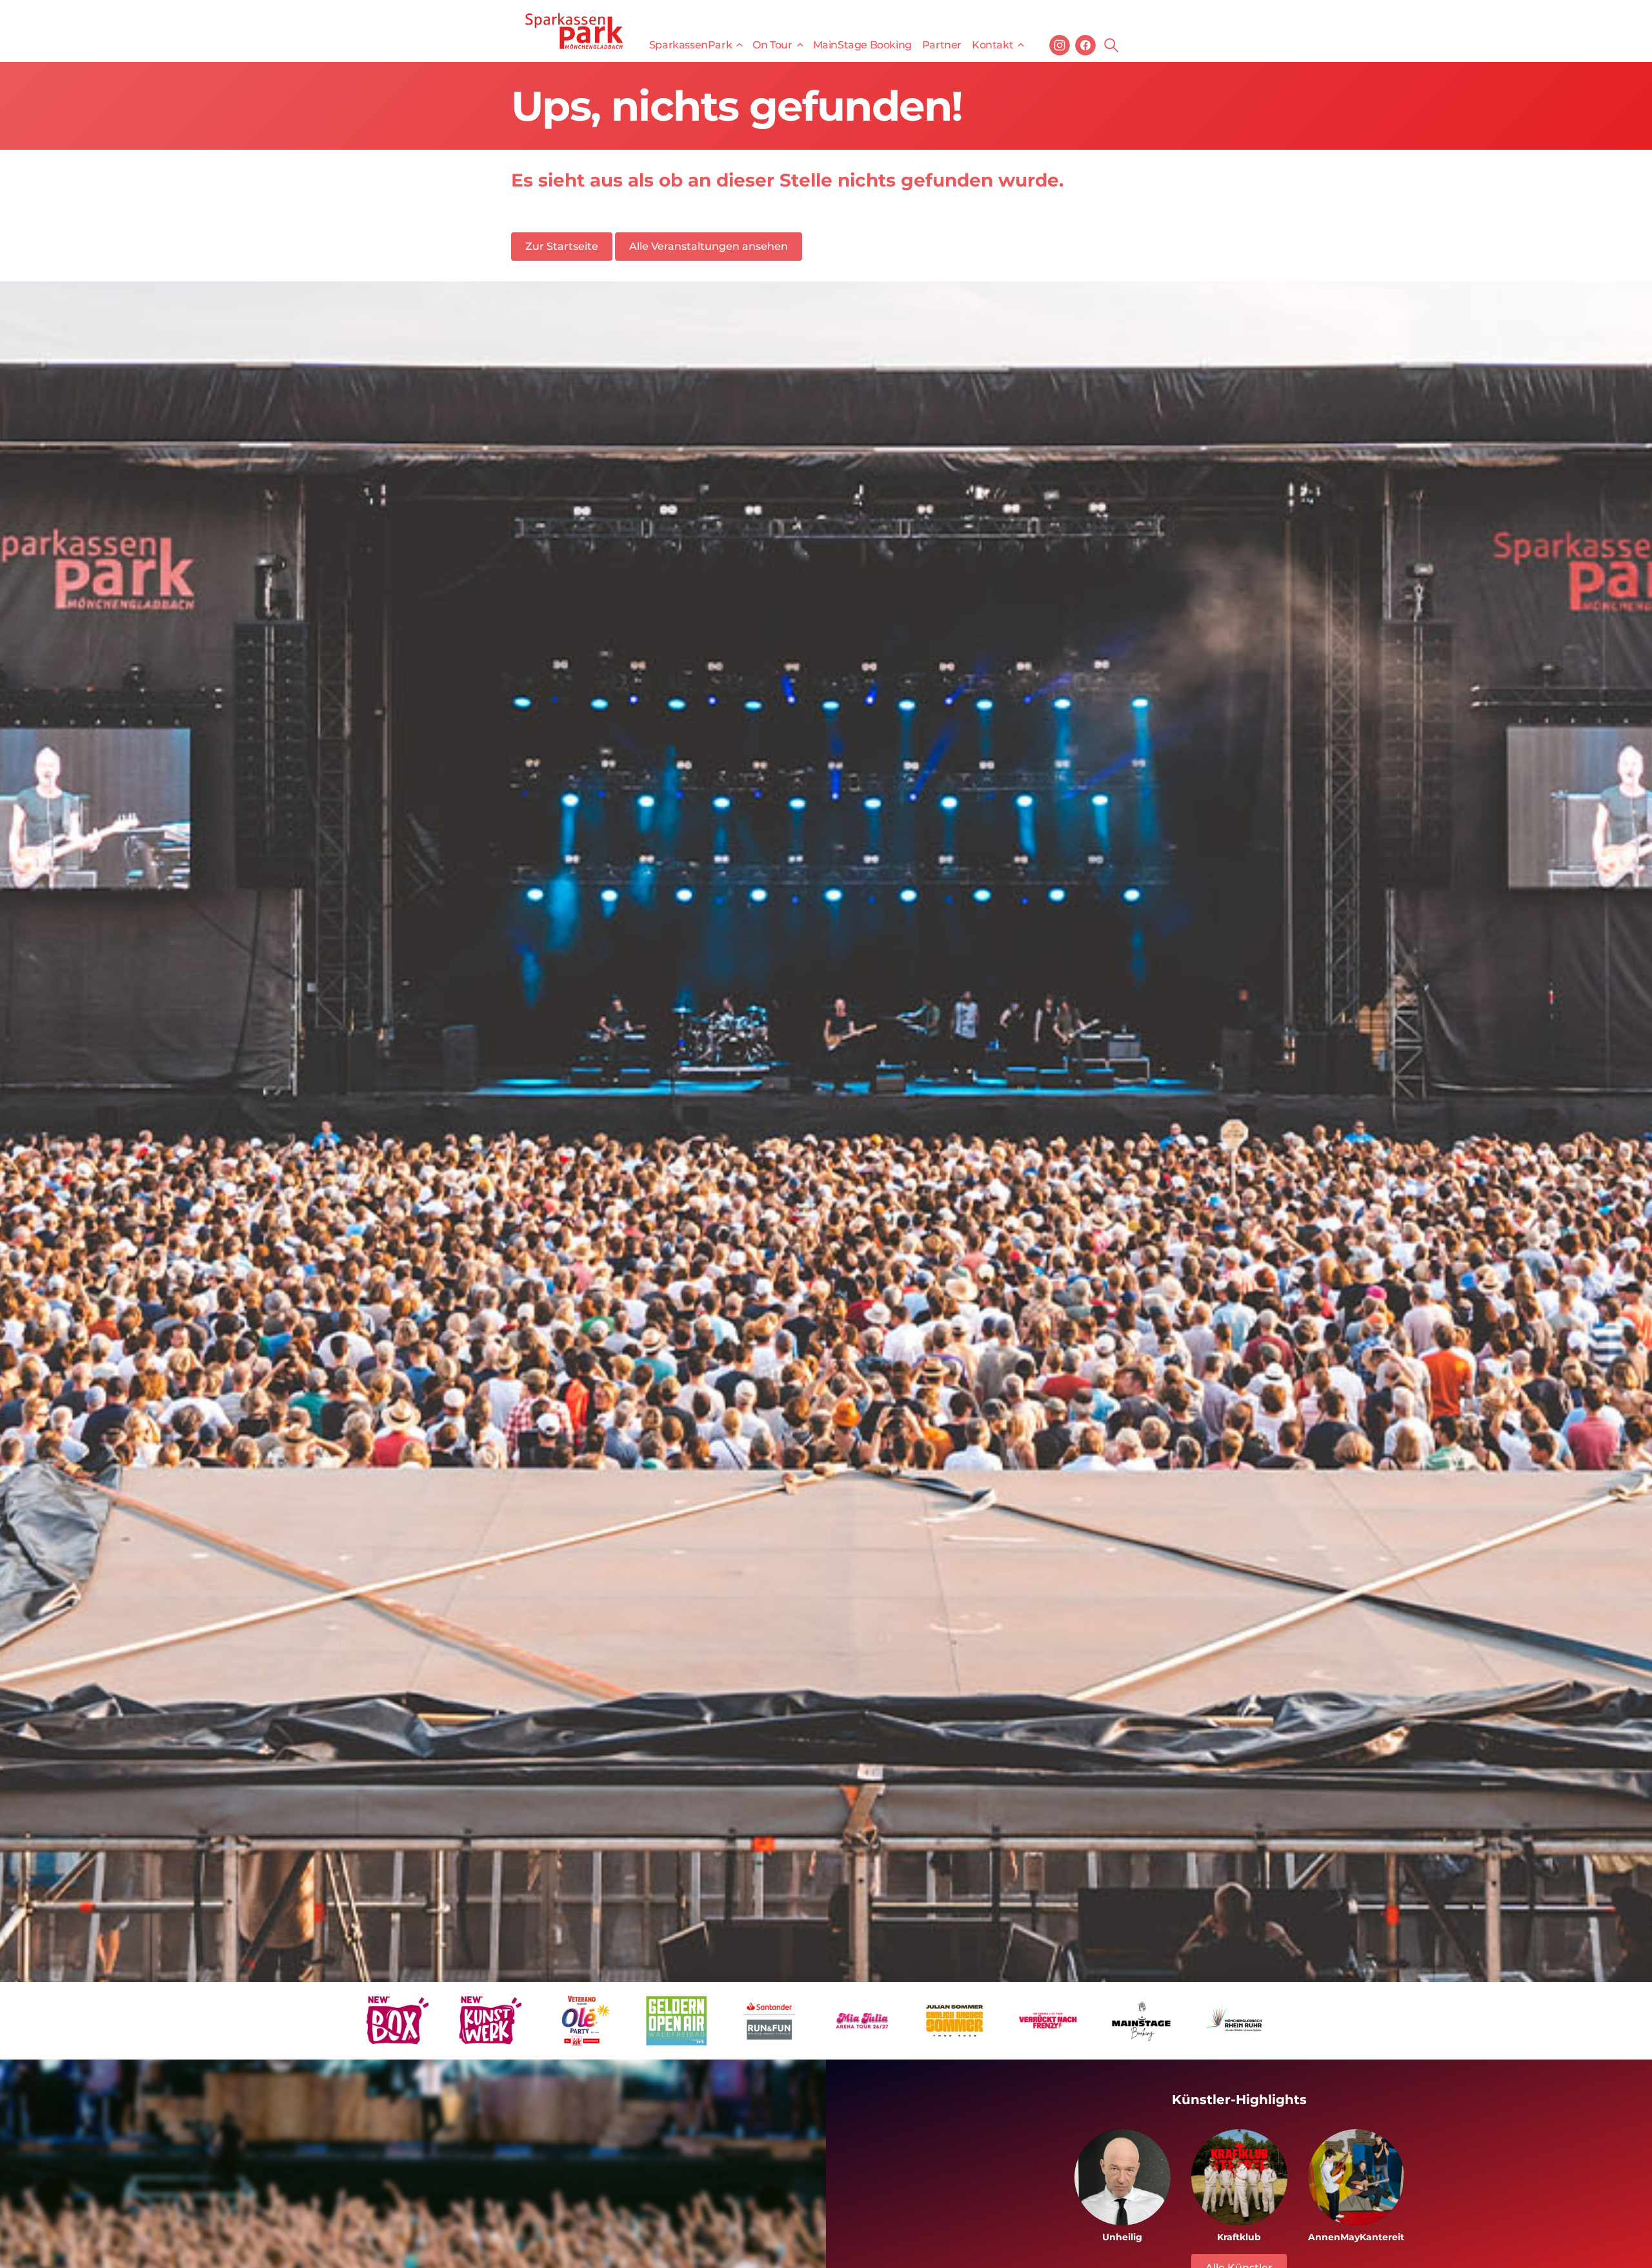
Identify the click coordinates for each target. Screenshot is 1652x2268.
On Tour (772, 45)
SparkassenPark (690, 45)
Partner (942, 45)
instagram (1060, 45)
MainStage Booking (862, 45)
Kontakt (992, 45)
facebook (1085, 45)
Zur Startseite (562, 246)
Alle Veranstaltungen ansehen (709, 246)
